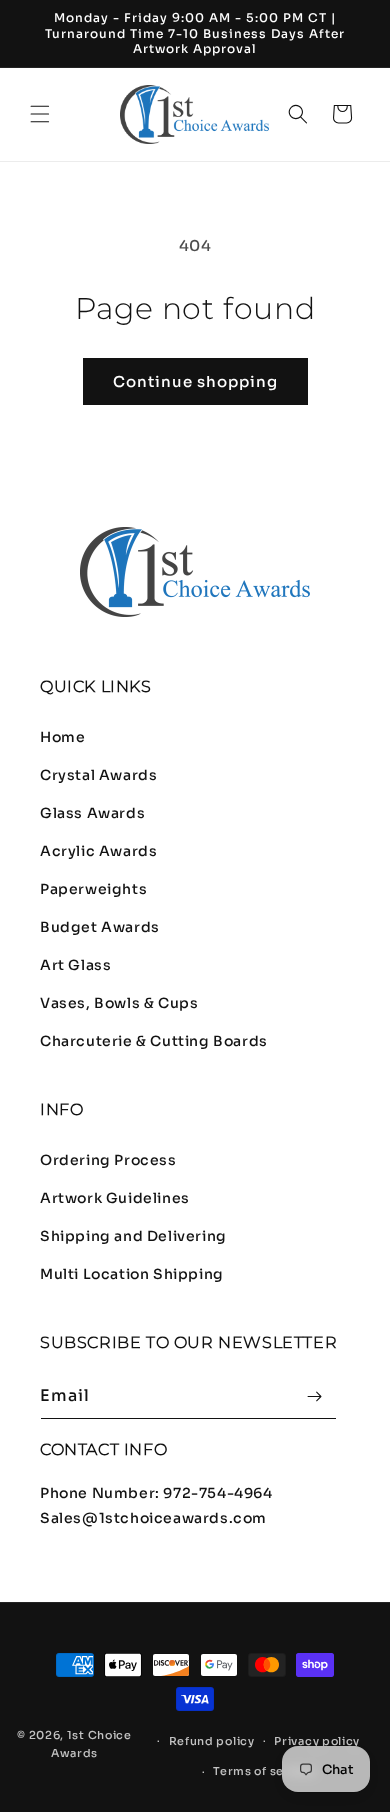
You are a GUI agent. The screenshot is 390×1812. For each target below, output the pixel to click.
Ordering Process (108, 1160)
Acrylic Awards (98, 851)
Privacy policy (317, 1741)
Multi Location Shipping (132, 1274)
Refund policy (212, 1741)
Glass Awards (92, 813)
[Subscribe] (314, 1396)
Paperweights (93, 889)
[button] (40, 114)
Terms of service (264, 1771)
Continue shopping (195, 381)
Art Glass (75, 965)
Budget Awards (100, 927)
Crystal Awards (98, 775)
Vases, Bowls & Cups (119, 1003)
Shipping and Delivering (133, 1236)
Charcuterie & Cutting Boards (154, 1041)
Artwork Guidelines (115, 1198)
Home (62, 737)
